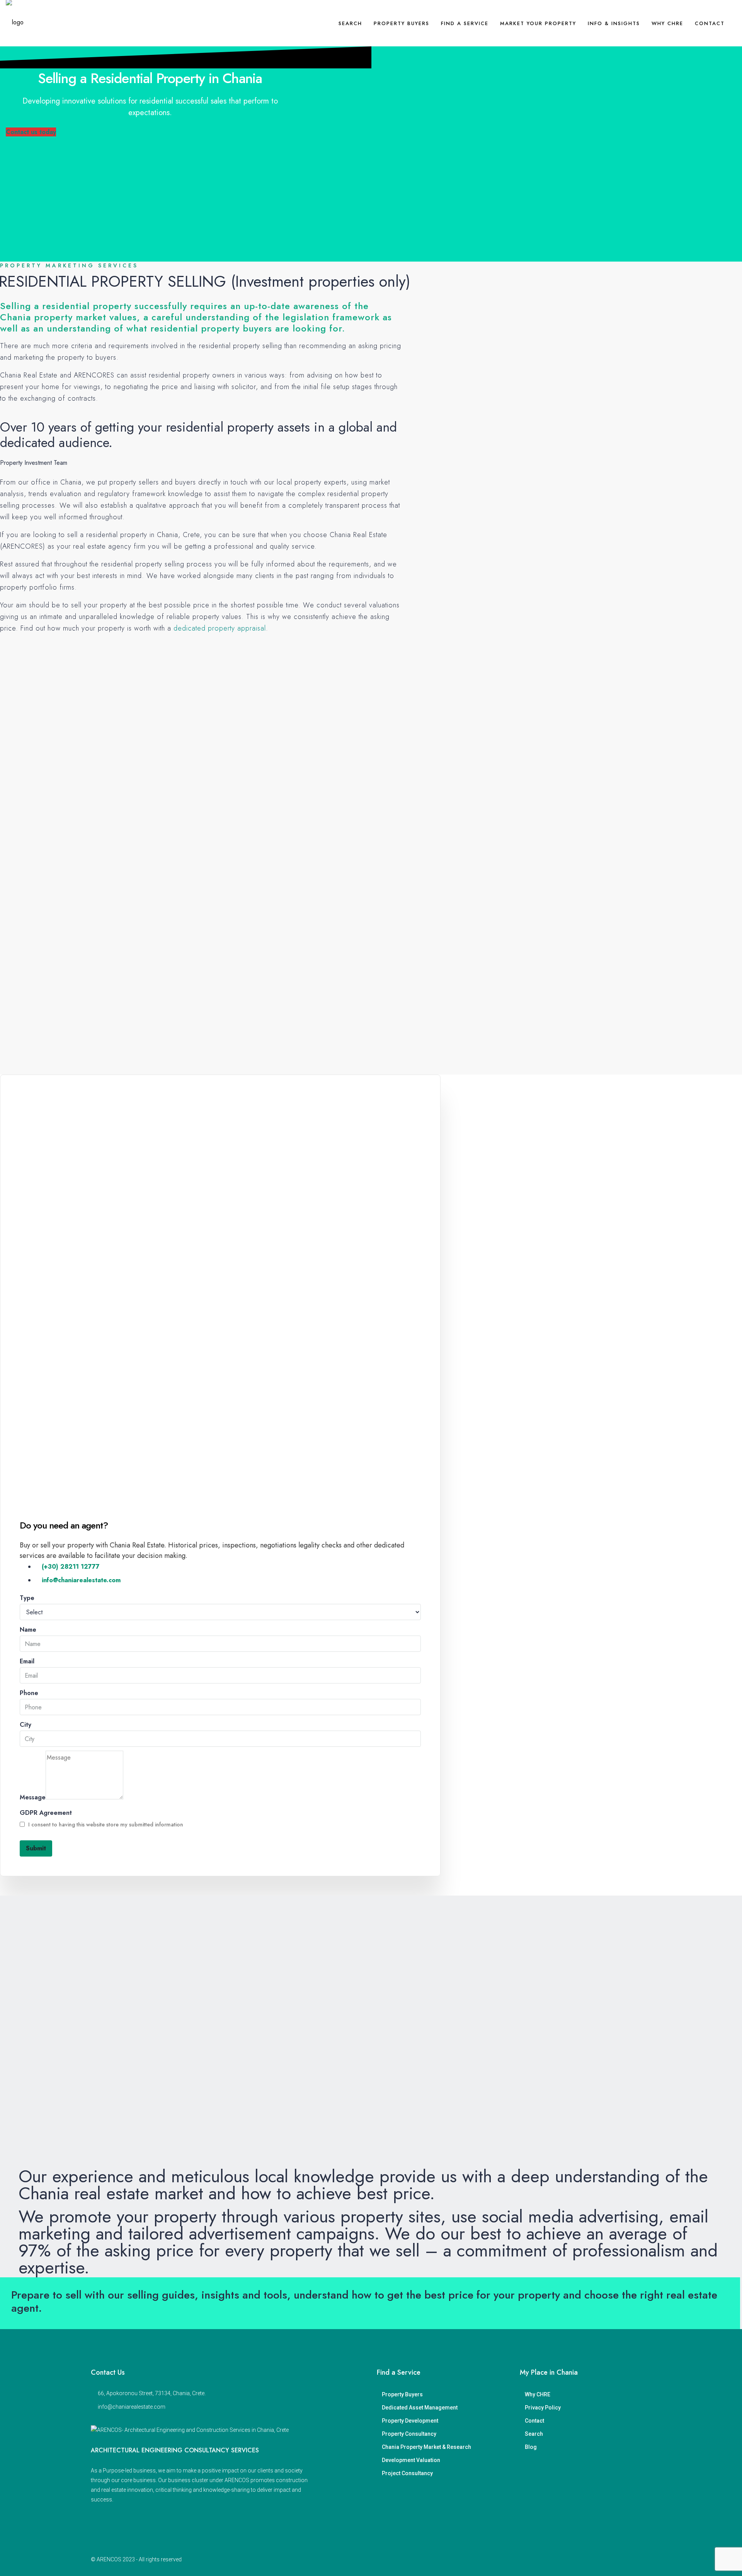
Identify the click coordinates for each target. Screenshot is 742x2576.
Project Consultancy (407, 2473)
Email (27, 1661)
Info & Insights (614, 23)
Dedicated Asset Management (420, 2408)
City (26, 1725)
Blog (531, 2447)
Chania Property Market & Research (426, 2447)
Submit (36, 1848)
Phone (29, 1693)
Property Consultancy (409, 2434)
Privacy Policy (543, 2408)
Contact (710, 23)
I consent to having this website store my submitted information (105, 1824)
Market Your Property (538, 23)
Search (350, 23)
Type (27, 1598)
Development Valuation (411, 2460)
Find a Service (465, 23)
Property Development (410, 2421)
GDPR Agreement (46, 1813)
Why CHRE (667, 23)
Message (33, 1797)
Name (28, 1630)
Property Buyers (402, 23)
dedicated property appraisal (220, 628)
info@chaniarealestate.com (132, 2407)
